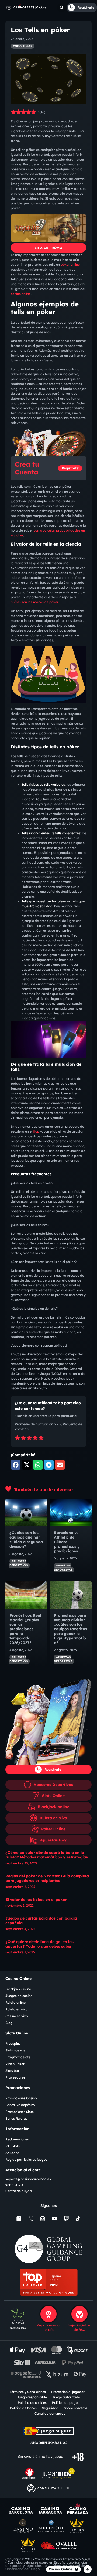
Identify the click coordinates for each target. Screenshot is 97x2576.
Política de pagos (66, 2403)
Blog (9, 2023)
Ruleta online (15, 2002)
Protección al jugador (68, 2392)
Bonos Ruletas (16, 2118)
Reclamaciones (17, 2139)
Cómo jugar (23, 46)
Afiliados (12, 2153)
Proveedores (15, 2077)
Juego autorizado (66, 2397)
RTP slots (13, 2146)
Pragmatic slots (18, 2057)
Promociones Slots (20, 2112)
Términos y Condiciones (28, 2392)
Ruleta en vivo (16, 2009)
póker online (70, 265)
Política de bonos (23, 2408)
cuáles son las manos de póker (34, 602)
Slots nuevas (15, 2050)
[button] (62, 8)
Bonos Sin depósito (20, 2105)
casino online (21, 294)
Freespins (13, 2044)
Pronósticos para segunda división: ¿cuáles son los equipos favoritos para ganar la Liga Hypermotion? (70, 1629)
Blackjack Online (18, 1989)
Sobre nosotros (76, 2408)
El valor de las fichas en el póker (36, 1900)
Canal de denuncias (50, 2413)
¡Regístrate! (70, 468)
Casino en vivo (17, 2016)
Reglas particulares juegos (26, 2160)
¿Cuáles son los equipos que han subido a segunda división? (26, 1539)
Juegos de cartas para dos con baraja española (41, 1921)
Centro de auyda (19, 2191)
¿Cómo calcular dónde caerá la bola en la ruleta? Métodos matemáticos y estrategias (47, 1855)
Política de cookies (32, 2403)
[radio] (17, 1438)
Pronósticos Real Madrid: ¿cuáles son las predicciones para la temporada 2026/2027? (25, 1629)
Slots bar (12, 2071)
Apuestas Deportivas (19, 1563)
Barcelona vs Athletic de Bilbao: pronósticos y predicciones (67, 1542)
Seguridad (50, 2408)
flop (36, 1131)
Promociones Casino (21, 2098)
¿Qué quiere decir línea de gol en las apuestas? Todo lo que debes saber (39, 1944)
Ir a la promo (48, 248)
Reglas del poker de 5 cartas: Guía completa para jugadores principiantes (47, 1878)
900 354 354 (14, 2185)
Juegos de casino (19, 1996)
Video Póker (15, 2064)
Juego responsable (32, 2397)
